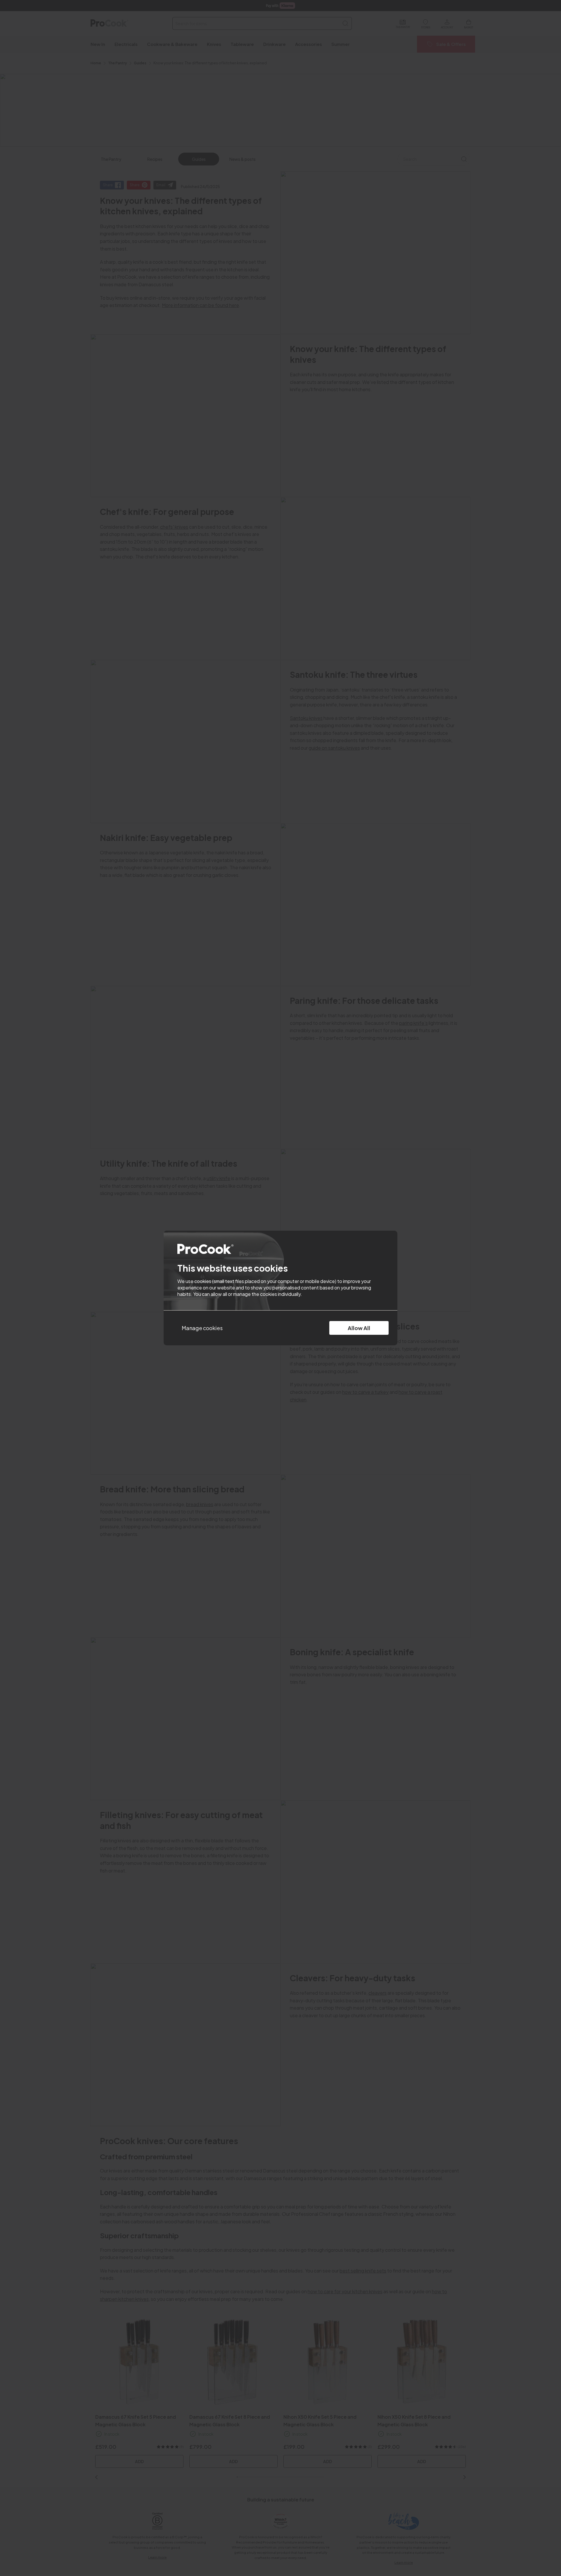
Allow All (359, 1328)
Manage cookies (202, 1328)
